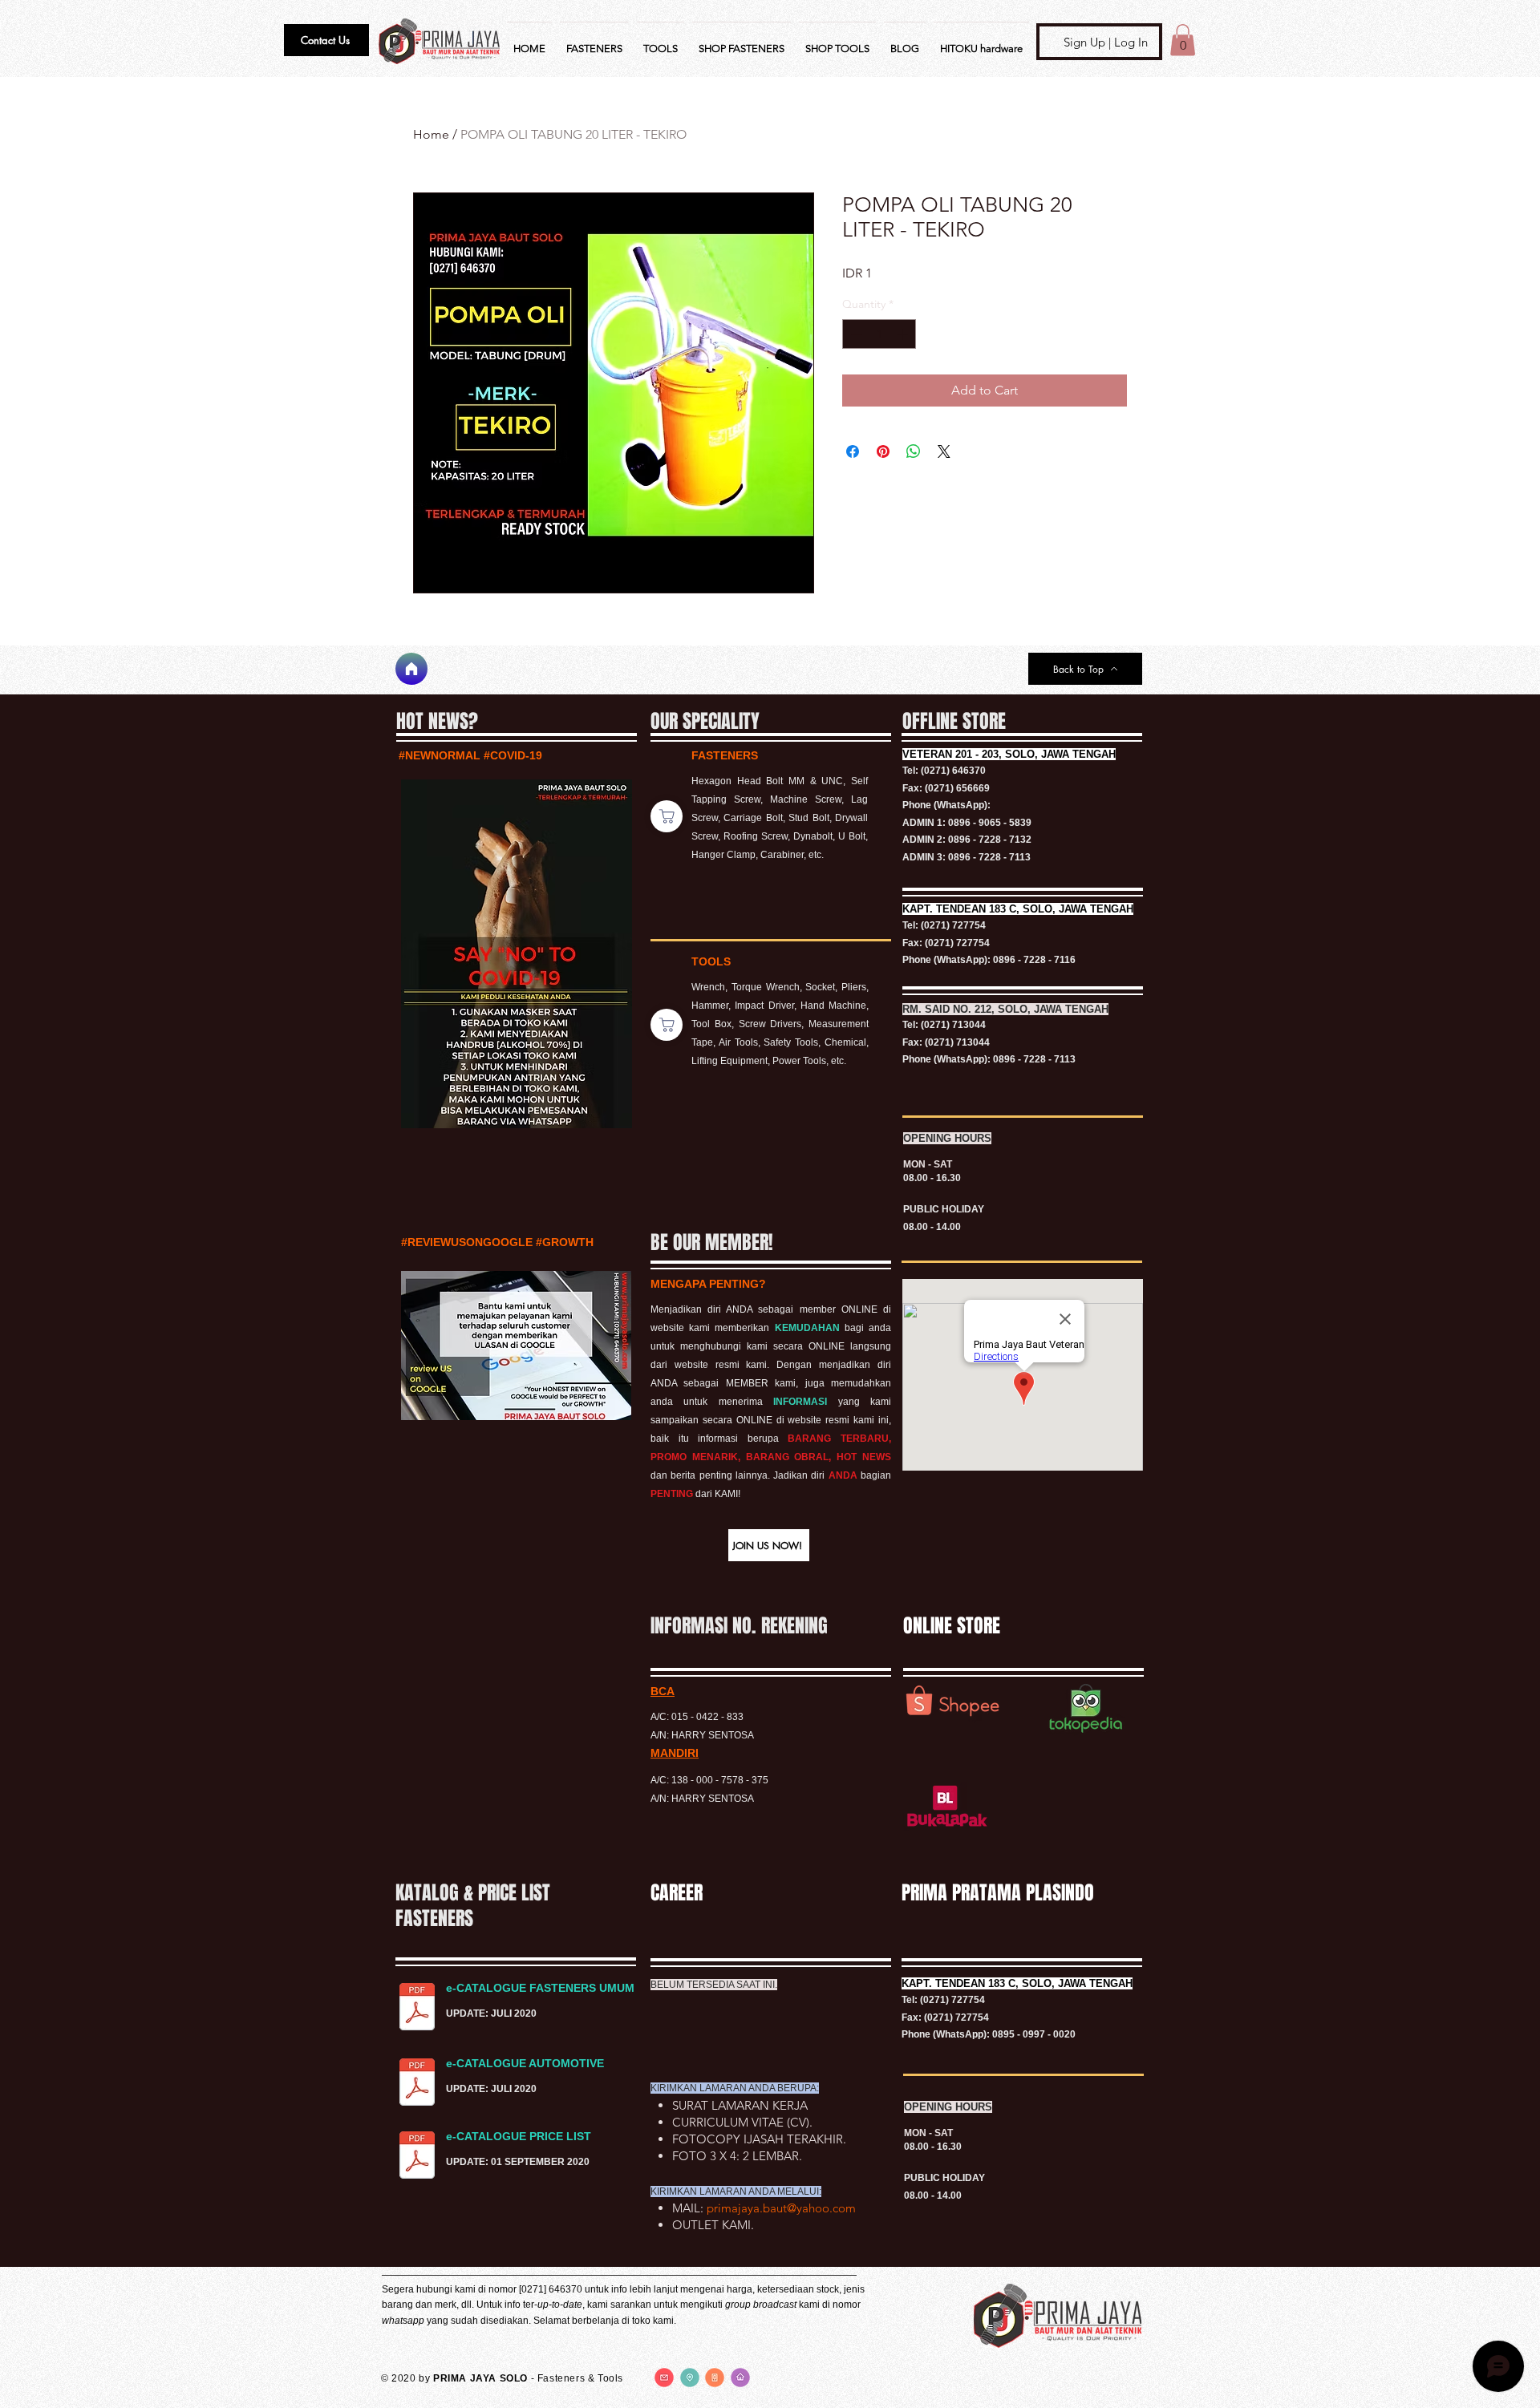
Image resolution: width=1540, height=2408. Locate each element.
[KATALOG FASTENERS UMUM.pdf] (417, 2009)
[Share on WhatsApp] (914, 451)
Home (431, 134)
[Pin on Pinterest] (883, 451)
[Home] (411, 669)
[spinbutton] (879, 334)
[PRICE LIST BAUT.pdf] (417, 2157)
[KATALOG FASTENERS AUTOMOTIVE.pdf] (417, 2084)
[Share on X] (944, 451)
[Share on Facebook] (853, 451)
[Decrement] (855, 334)
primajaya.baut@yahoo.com (781, 2208)
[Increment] (904, 334)
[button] (326, 40)
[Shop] (667, 816)
